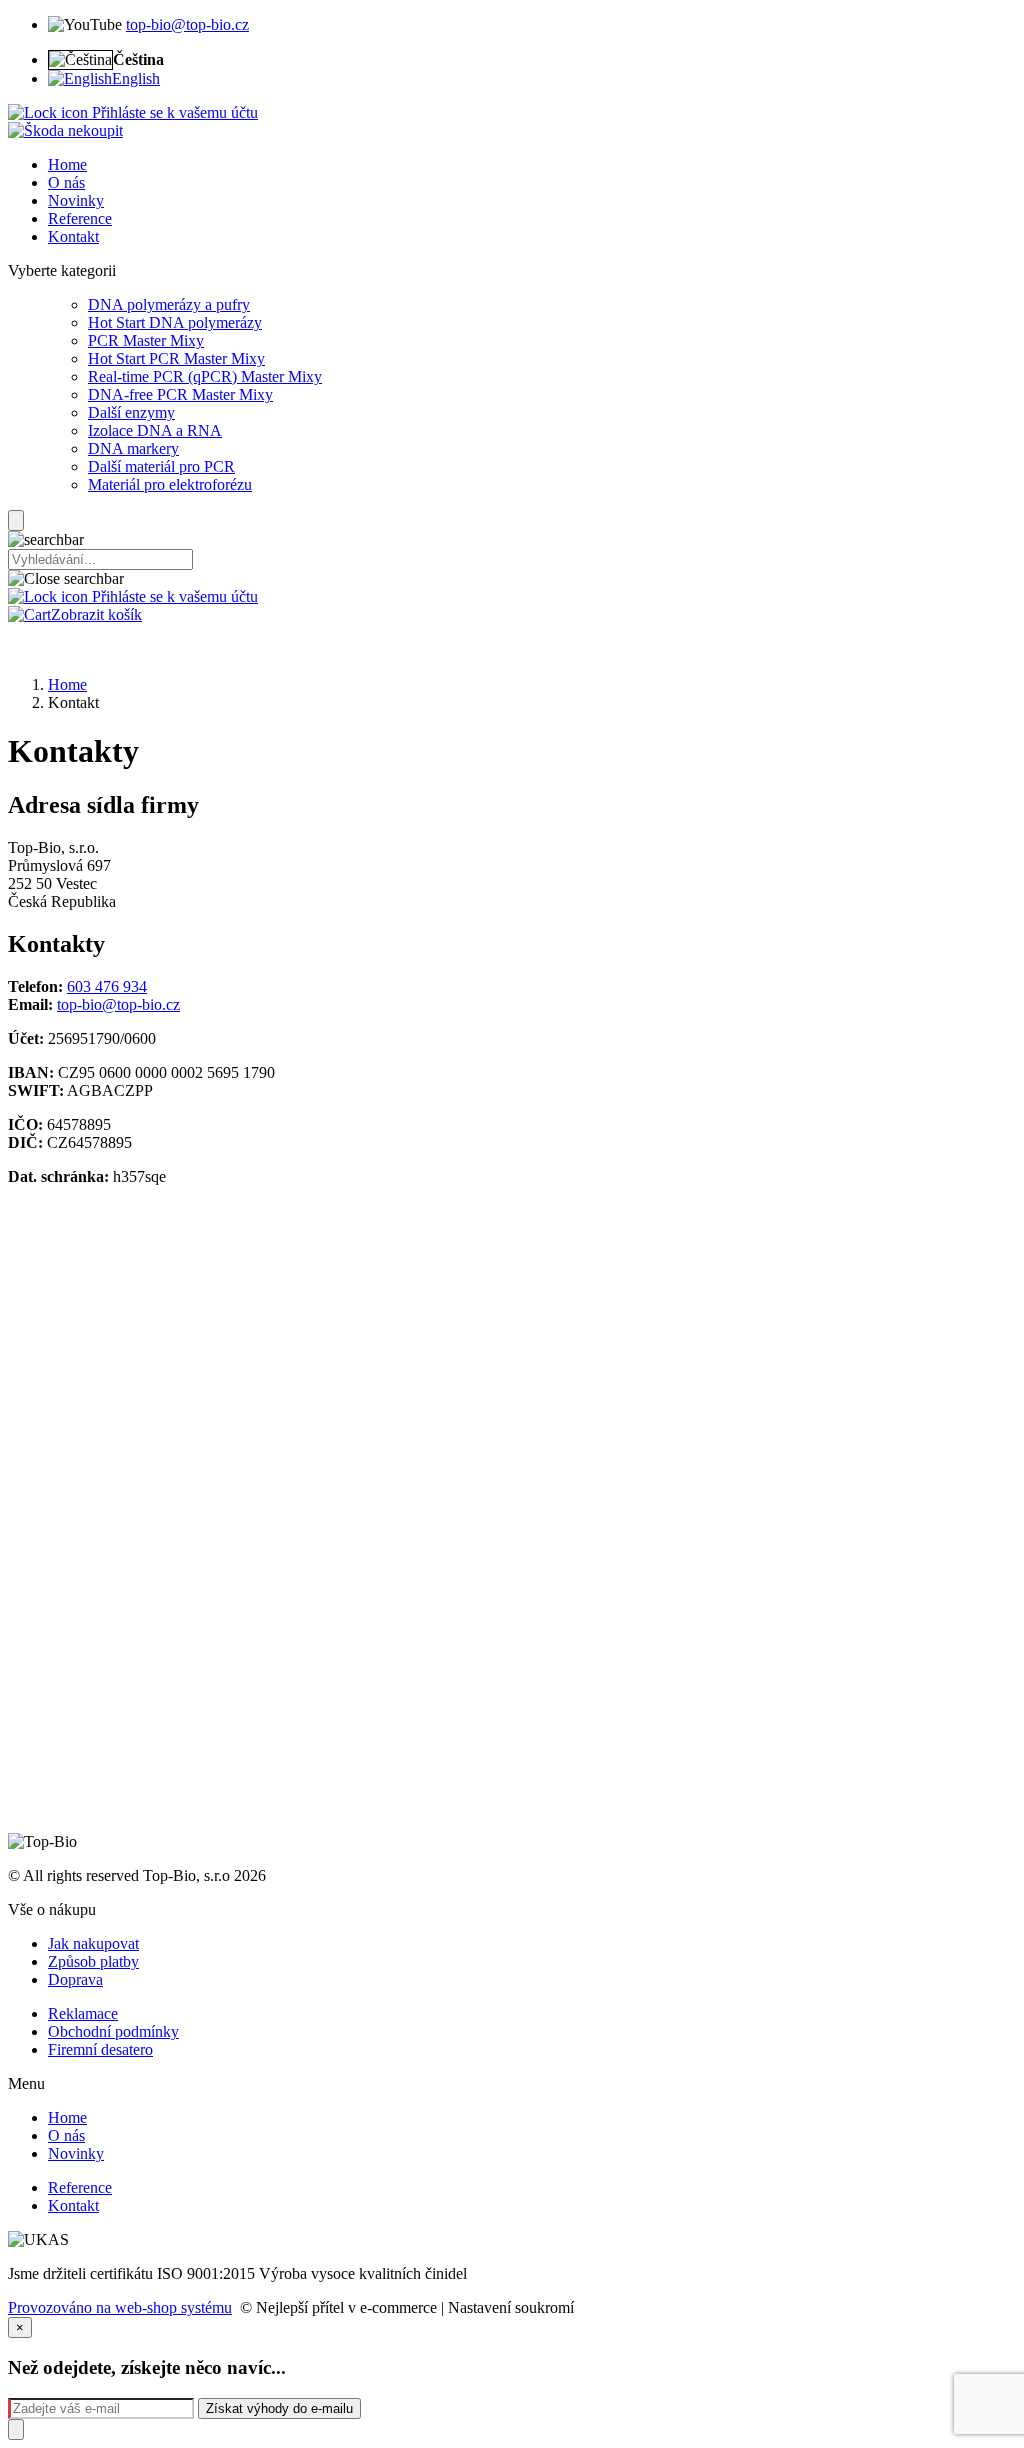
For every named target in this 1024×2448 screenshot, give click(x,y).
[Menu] (16, 520)
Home (67, 684)
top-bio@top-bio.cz (187, 24)
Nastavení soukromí (511, 2307)
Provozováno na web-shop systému (120, 2307)
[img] (65, 130)
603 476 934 (107, 986)
